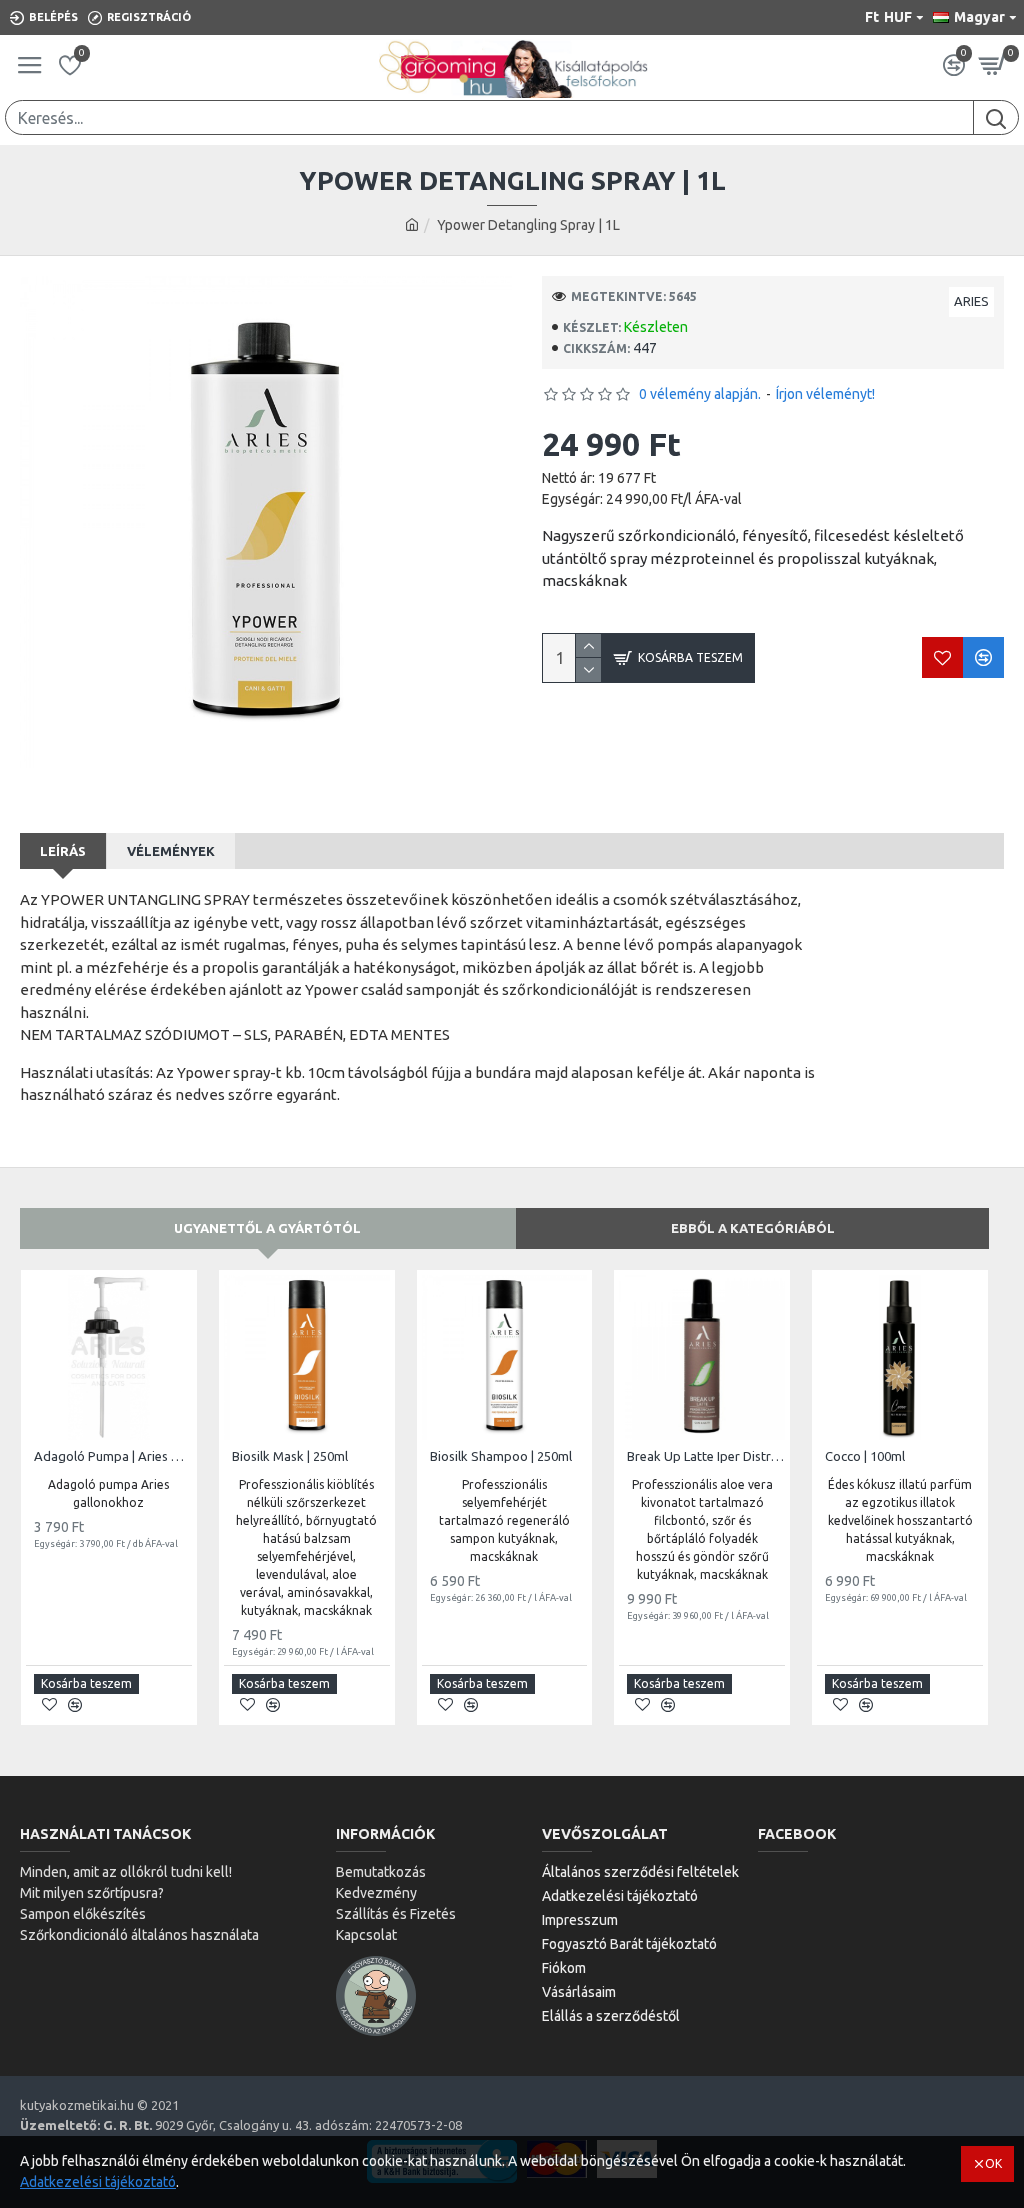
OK (993, 2163)
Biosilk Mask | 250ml (290, 1456)
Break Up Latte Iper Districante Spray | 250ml (706, 1456)
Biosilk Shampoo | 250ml (501, 1456)
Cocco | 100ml (865, 1456)
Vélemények (171, 851)
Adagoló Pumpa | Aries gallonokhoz (113, 1456)
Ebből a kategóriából (753, 1228)
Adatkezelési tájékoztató (98, 2182)
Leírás (63, 851)
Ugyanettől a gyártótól (267, 1228)
